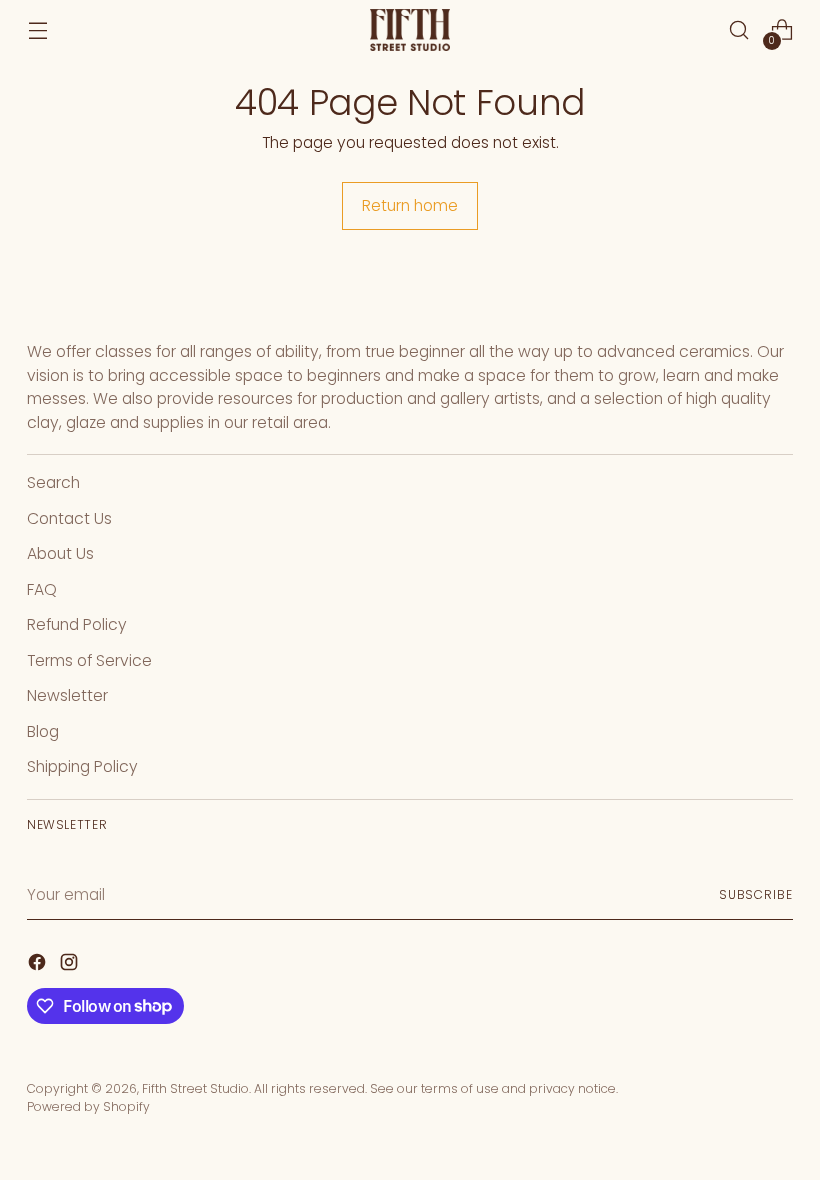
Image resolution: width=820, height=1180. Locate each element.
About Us (60, 553)
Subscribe (756, 894)
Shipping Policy (82, 766)
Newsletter (67, 695)
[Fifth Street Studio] (410, 30)
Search (53, 482)
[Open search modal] (739, 30)
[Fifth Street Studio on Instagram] (71, 965)
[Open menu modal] (37, 30)
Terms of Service (89, 660)
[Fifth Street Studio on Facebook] (39, 965)
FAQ (42, 589)
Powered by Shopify (88, 1106)
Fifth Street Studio (195, 1088)
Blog (43, 731)
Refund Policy (77, 624)
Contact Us (69, 518)
